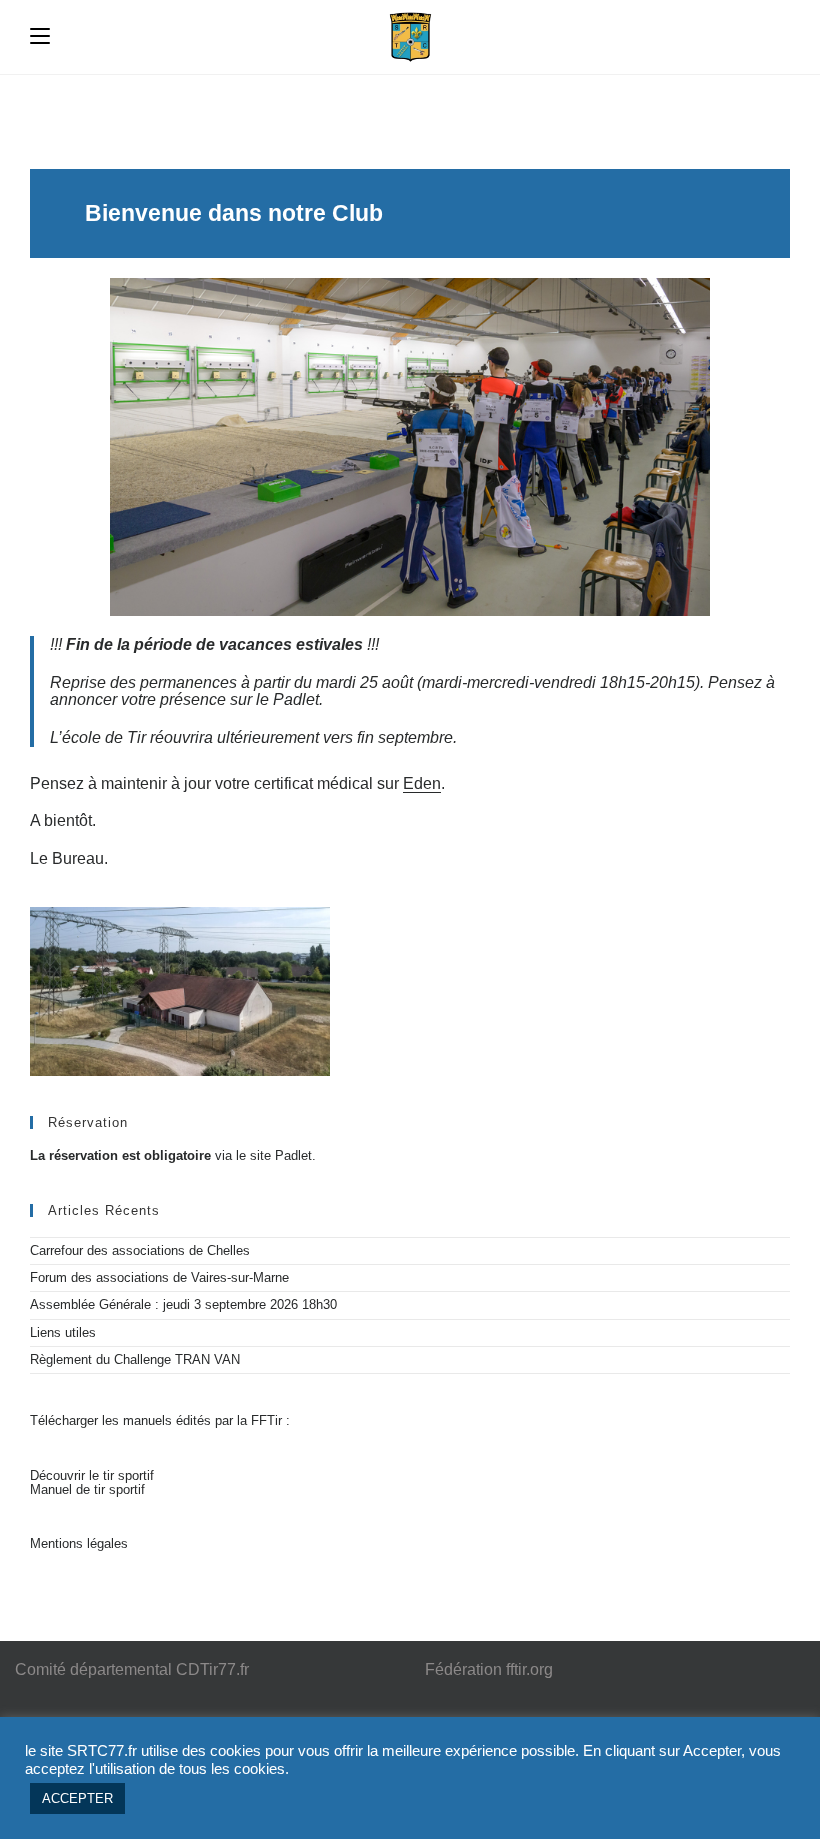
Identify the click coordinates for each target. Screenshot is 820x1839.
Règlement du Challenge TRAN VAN (135, 1359)
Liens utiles (63, 1332)
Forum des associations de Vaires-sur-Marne (159, 1277)
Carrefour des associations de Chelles (140, 1250)
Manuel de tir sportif (87, 1489)
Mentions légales (79, 1543)
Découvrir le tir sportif (92, 1475)
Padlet (293, 1155)
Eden (422, 783)
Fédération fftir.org (489, 1669)
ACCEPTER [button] (77, 1798)
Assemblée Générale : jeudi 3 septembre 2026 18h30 (183, 1304)
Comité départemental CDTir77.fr (132, 1669)
